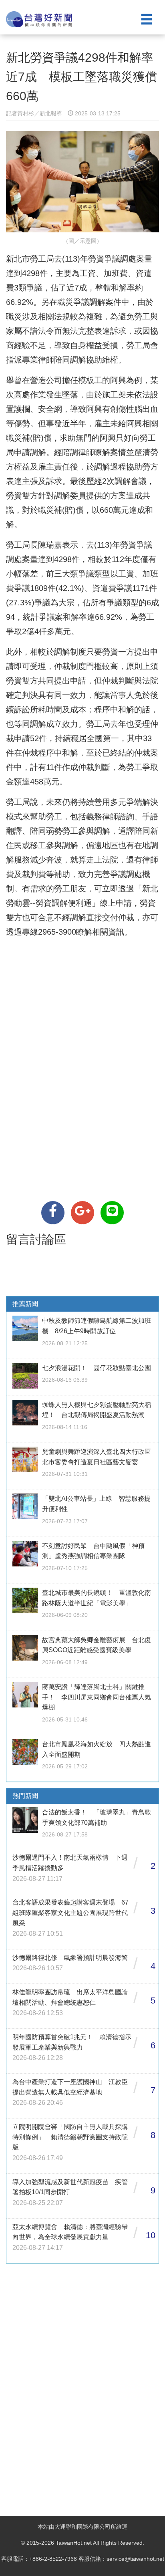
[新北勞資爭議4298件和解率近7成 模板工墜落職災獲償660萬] (53, 1213)
